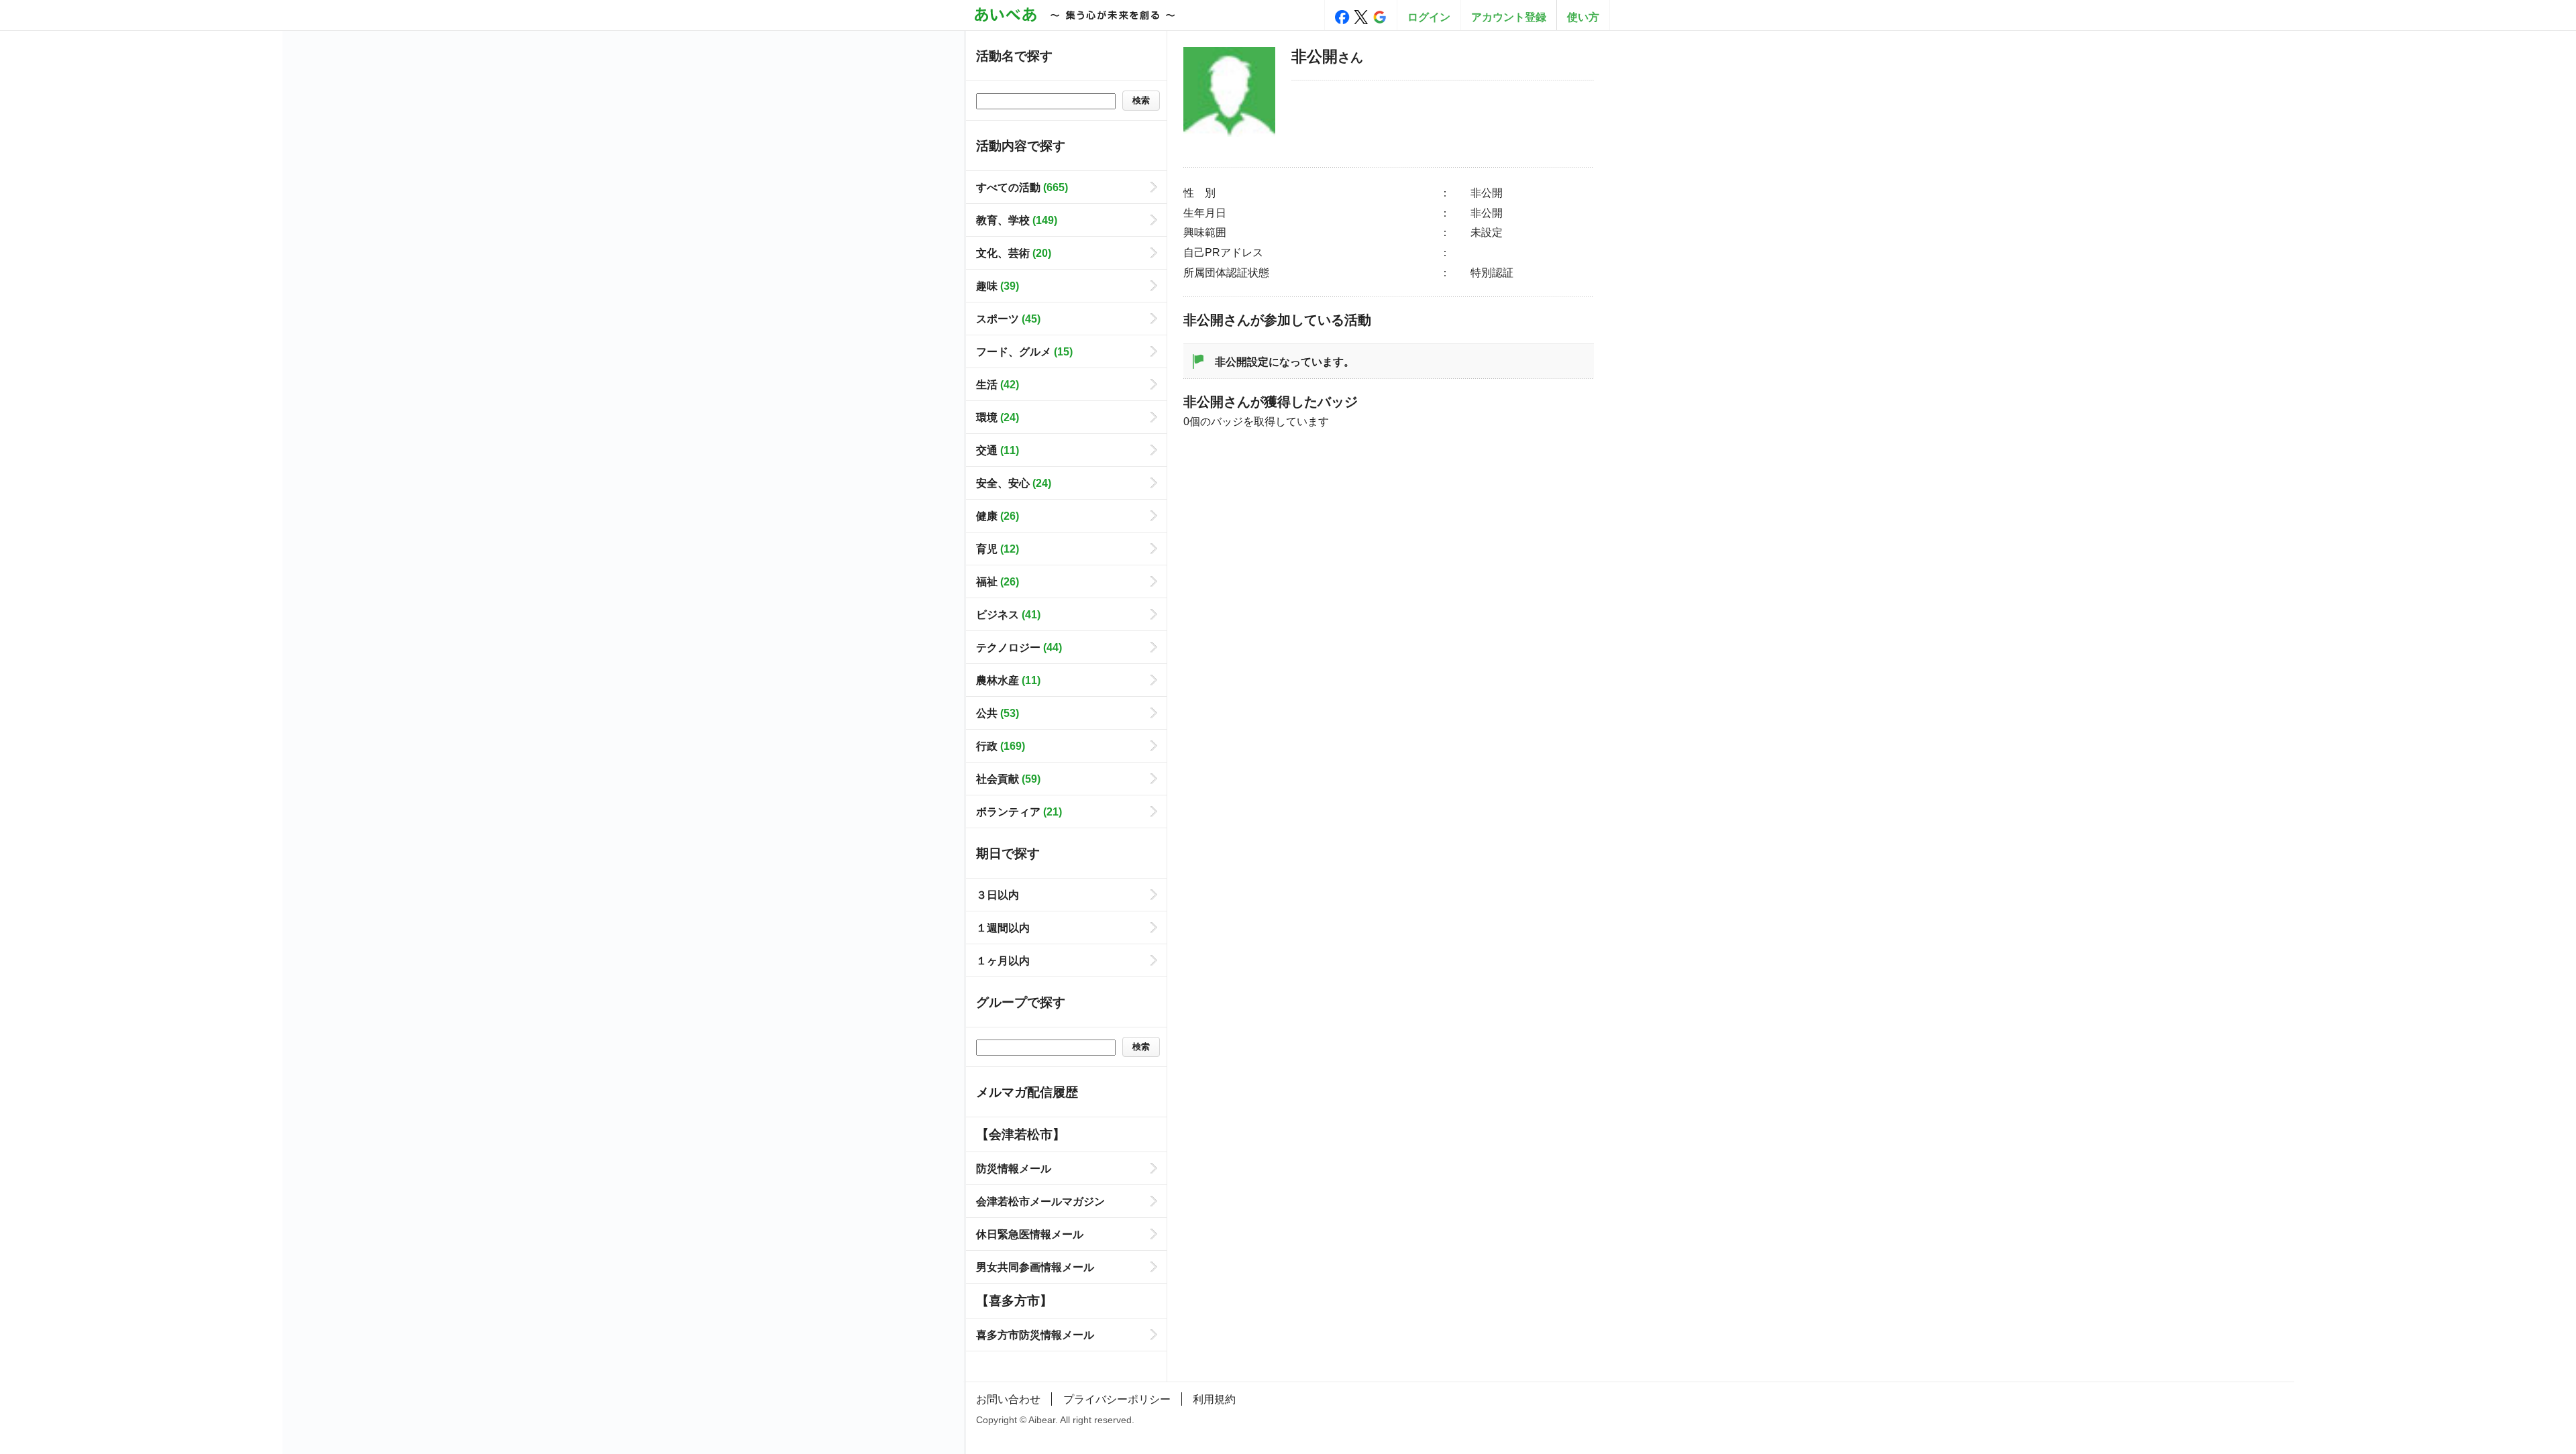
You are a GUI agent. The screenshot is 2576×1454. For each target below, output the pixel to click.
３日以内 (998, 895)
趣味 (998, 286)
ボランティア (1019, 812)
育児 (998, 549)
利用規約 (1214, 1399)
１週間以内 (1003, 928)
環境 (998, 417)
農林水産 (1008, 680)
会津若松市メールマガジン (1040, 1201)
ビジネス (1008, 614)
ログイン (1429, 17)
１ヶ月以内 (1003, 960)
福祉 (998, 581)
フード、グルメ (1024, 351)
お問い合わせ (1008, 1399)
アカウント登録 (1509, 17)
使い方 (1583, 17)
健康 (998, 516)
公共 (998, 713)
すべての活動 (1022, 187)
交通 (998, 450)
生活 (998, 384)
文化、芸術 (1014, 253)
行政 (1001, 746)
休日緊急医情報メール (1030, 1234)
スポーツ (1008, 319)
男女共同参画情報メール (1035, 1267)
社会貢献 (1008, 779)
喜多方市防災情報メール (1035, 1335)
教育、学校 (1017, 220)
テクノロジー (1019, 647)
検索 (1141, 100)
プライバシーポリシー (1117, 1399)
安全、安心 (1014, 483)
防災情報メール (1014, 1168)
